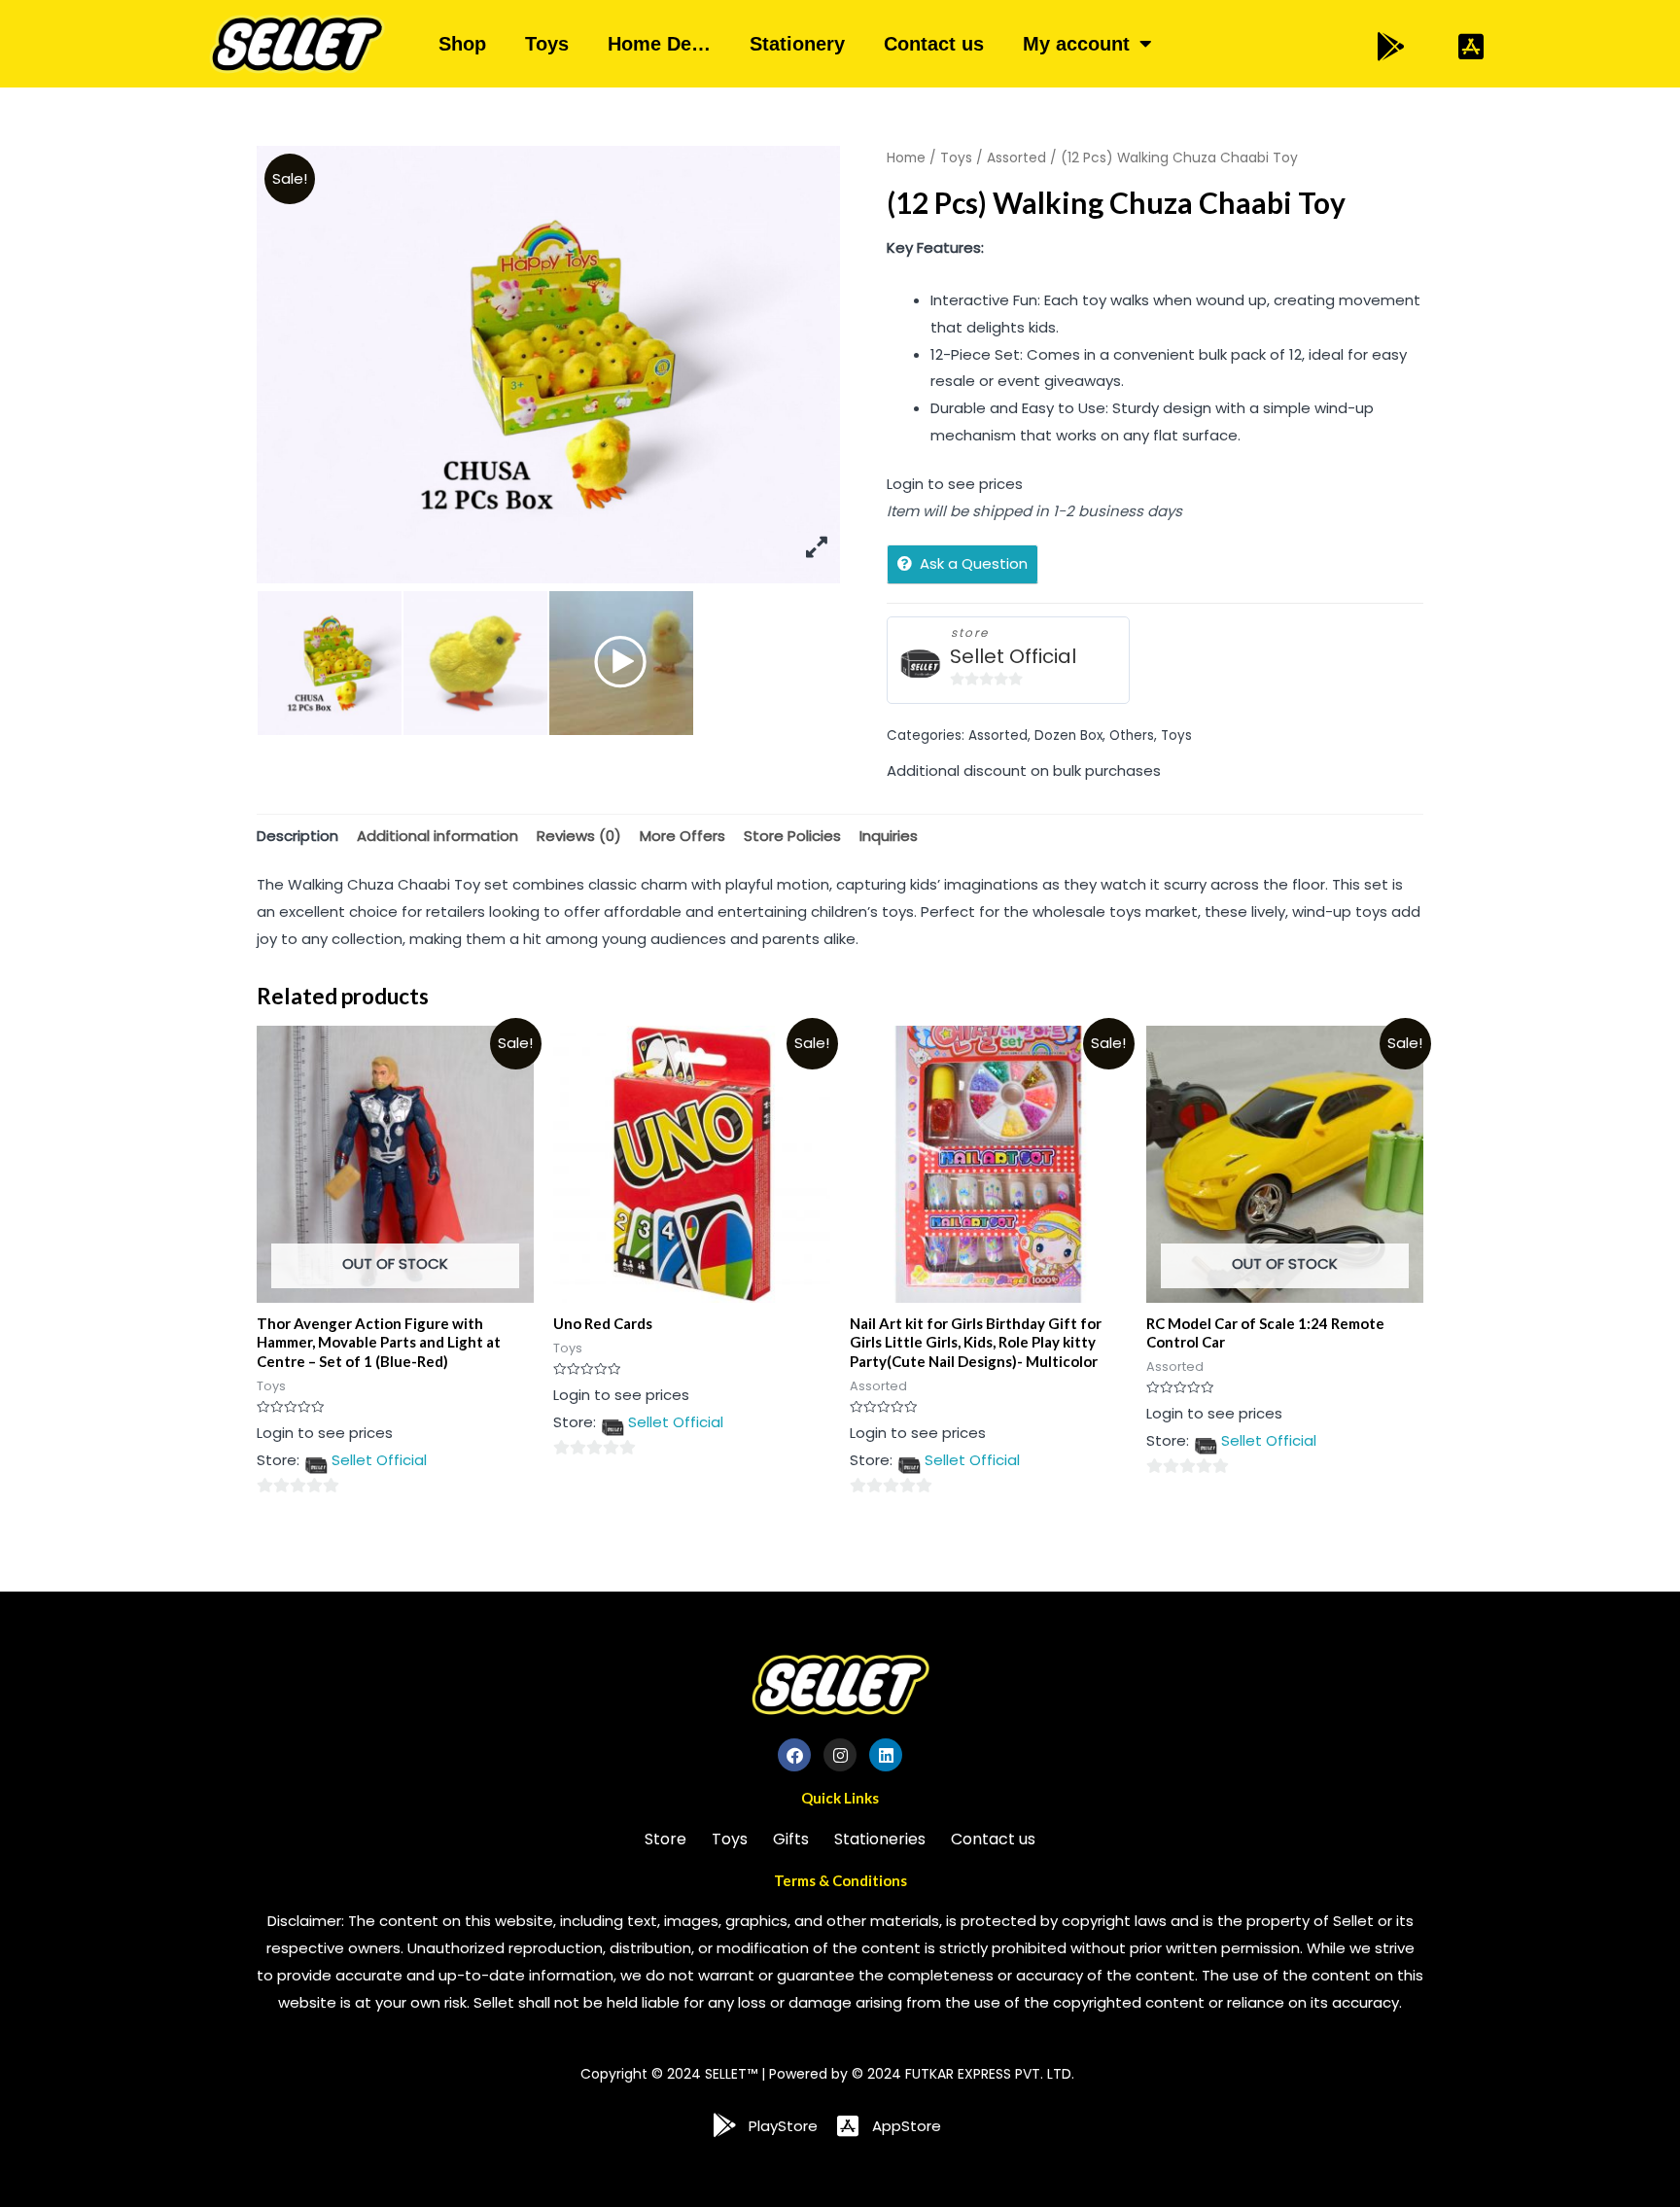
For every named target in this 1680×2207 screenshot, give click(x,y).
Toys (547, 44)
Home (906, 158)
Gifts (791, 1839)
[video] (621, 663)
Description (297, 836)
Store (665, 1839)
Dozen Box (1068, 736)
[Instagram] (840, 1755)
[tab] (297, 836)
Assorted (1016, 158)
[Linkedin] (886, 1755)
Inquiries (889, 836)
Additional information (437, 836)
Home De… (659, 44)
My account (1076, 44)
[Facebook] (794, 1755)
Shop (462, 44)
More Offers (682, 836)
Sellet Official (1013, 657)
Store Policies (792, 836)
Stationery (797, 44)
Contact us (934, 44)
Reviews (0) (579, 836)
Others (1132, 736)
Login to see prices (955, 484)
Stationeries (880, 1839)
